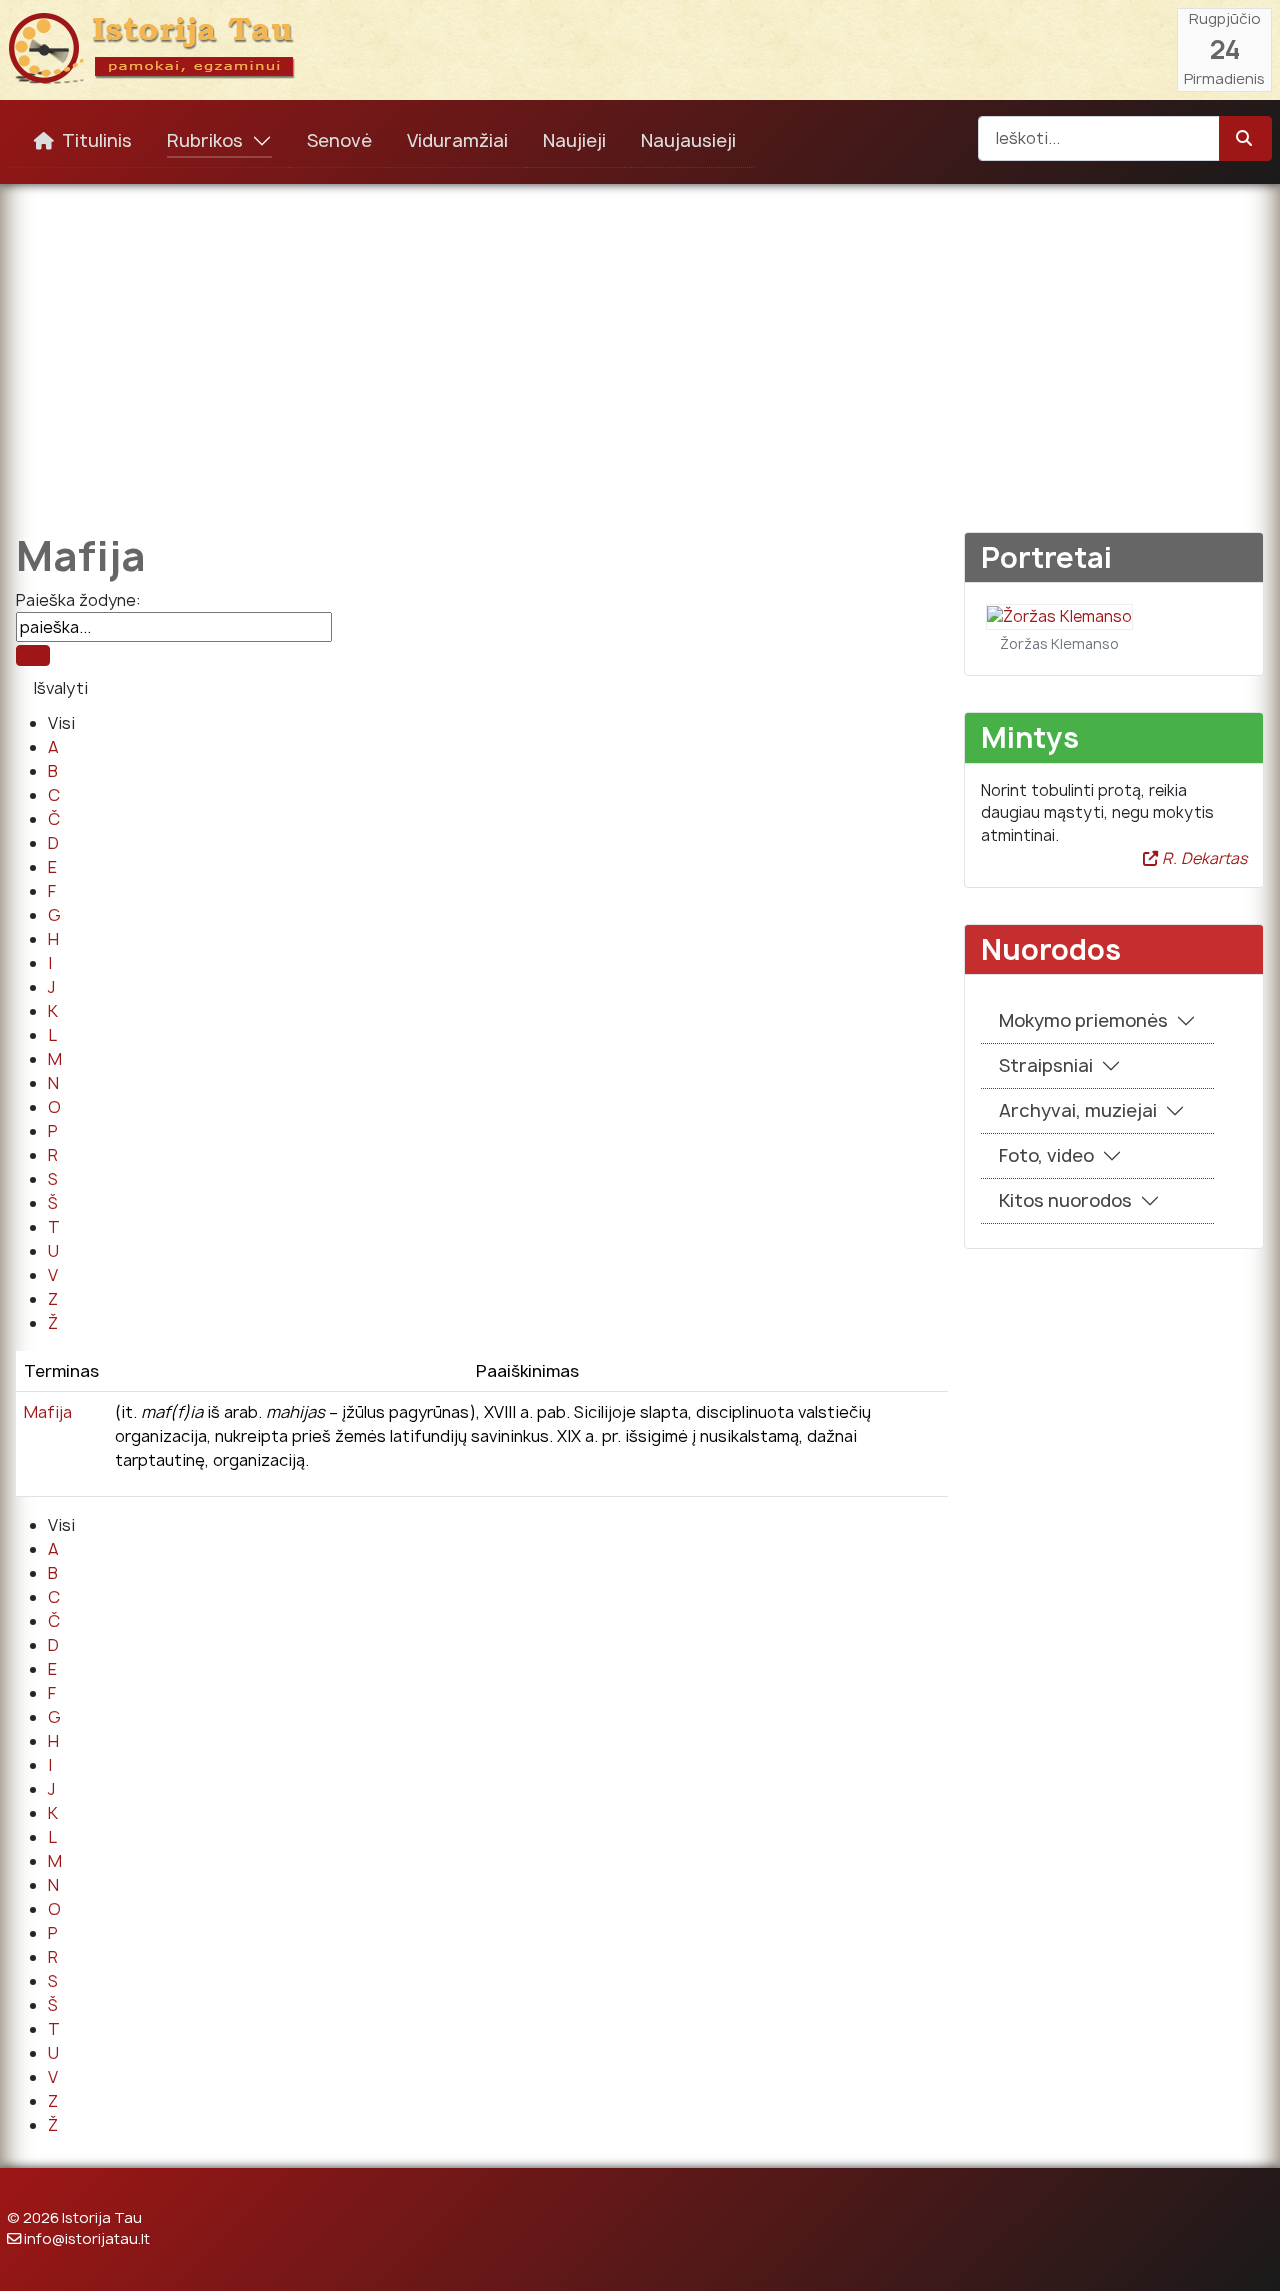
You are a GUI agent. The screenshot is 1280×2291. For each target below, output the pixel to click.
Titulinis (97, 140)
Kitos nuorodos (1065, 1200)
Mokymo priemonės (1083, 1020)
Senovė (339, 140)
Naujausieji (688, 140)
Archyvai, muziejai (1078, 1110)
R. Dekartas (1202, 858)
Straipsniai (1046, 1065)
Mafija (48, 1412)
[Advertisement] (640, 344)
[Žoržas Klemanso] (1059, 615)
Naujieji (574, 140)
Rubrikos (205, 140)
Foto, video (1046, 1155)
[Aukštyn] (1245, 2254)
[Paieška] (33, 655)
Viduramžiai (457, 140)
